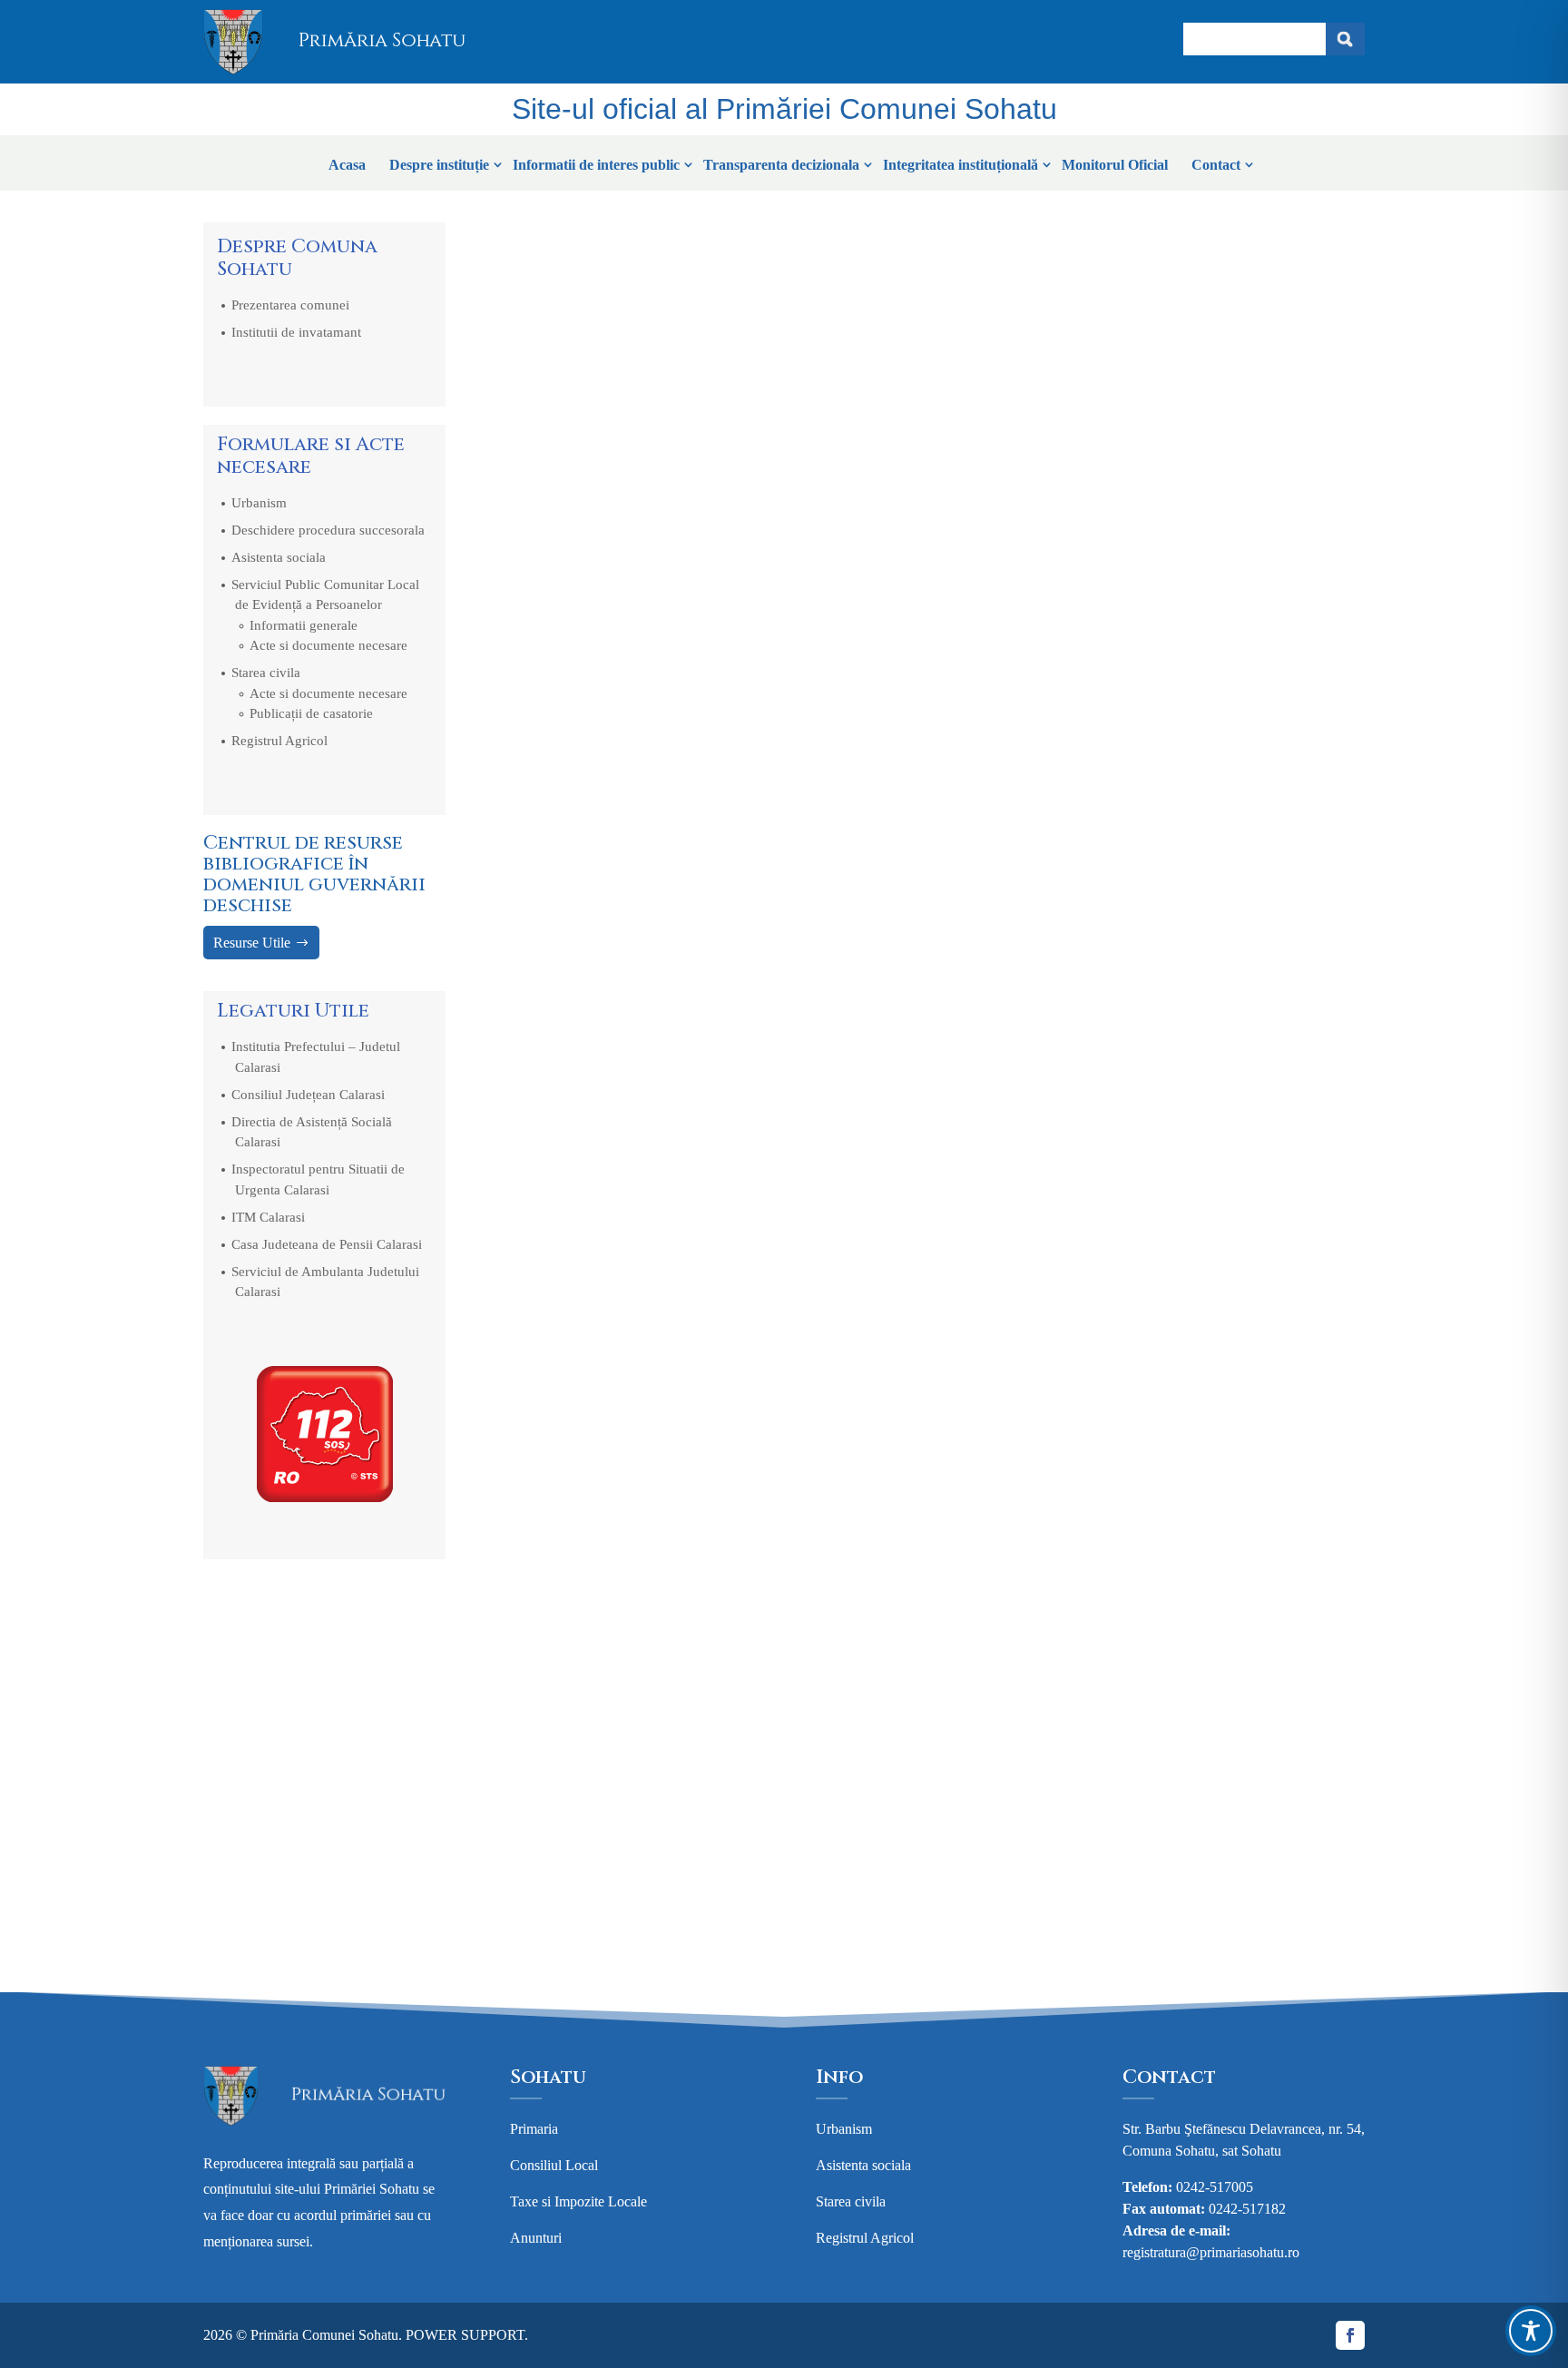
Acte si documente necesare (328, 645)
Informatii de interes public (596, 165)
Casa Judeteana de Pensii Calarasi (327, 1244)
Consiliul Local (554, 2165)
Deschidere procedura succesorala (328, 530)
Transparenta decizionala (781, 165)
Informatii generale (304, 625)
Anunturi (536, 2238)
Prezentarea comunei (290, 305)
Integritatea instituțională (960, 165)
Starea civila (266, 673)
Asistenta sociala (279, 557)
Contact (1216, 165)
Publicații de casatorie (311, 713)
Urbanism (259, 503)
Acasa (347, 165)
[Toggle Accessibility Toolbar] (1531, 2331)
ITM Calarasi (268, 1217)
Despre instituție (439, 165)
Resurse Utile (252, 943)
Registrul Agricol (279, 741)
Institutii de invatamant (296, 332)
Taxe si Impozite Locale (578, 2201)
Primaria (534, 2129)
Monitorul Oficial (1115, 165)
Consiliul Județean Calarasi (308, 1095)
